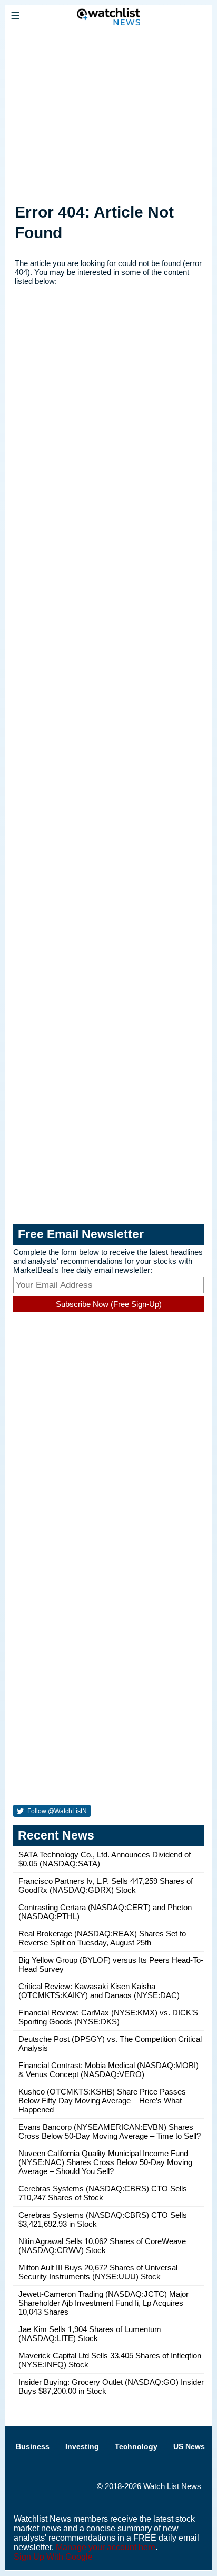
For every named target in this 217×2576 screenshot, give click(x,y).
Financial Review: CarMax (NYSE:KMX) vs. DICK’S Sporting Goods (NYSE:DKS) (108, 2017)
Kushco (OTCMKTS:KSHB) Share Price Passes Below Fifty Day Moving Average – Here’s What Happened (102, 2101)
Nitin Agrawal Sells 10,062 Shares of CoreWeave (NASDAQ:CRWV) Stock (102, 2246)
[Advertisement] (108, 112)
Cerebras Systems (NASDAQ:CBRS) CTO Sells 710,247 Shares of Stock (103, 2193)
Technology (136, 2446)
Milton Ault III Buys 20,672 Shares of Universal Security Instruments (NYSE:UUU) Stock (98, 2272)
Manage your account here (106, 2547)
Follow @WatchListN (56, 1811)
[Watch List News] (108, 40)
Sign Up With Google (53, 2557)
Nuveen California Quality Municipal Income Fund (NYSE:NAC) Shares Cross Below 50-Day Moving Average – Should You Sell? (105, 2162)
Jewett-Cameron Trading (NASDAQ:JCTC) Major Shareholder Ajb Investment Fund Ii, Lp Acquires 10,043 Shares (103, 2303)
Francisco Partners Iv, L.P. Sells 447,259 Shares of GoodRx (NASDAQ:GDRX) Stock (106, 1885)
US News (189, 2446)
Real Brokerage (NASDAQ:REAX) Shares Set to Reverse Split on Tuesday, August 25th (102, 1938)
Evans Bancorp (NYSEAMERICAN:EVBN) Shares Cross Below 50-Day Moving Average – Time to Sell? (110, 2131)
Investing (82, 2446)
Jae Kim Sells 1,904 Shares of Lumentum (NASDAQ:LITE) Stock (90, 2334)
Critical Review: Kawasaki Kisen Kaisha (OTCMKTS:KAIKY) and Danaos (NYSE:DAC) (99, 1991)
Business (33, 2446)
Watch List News (172, 2486)
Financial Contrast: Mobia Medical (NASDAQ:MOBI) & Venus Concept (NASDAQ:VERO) (108, 2070)
